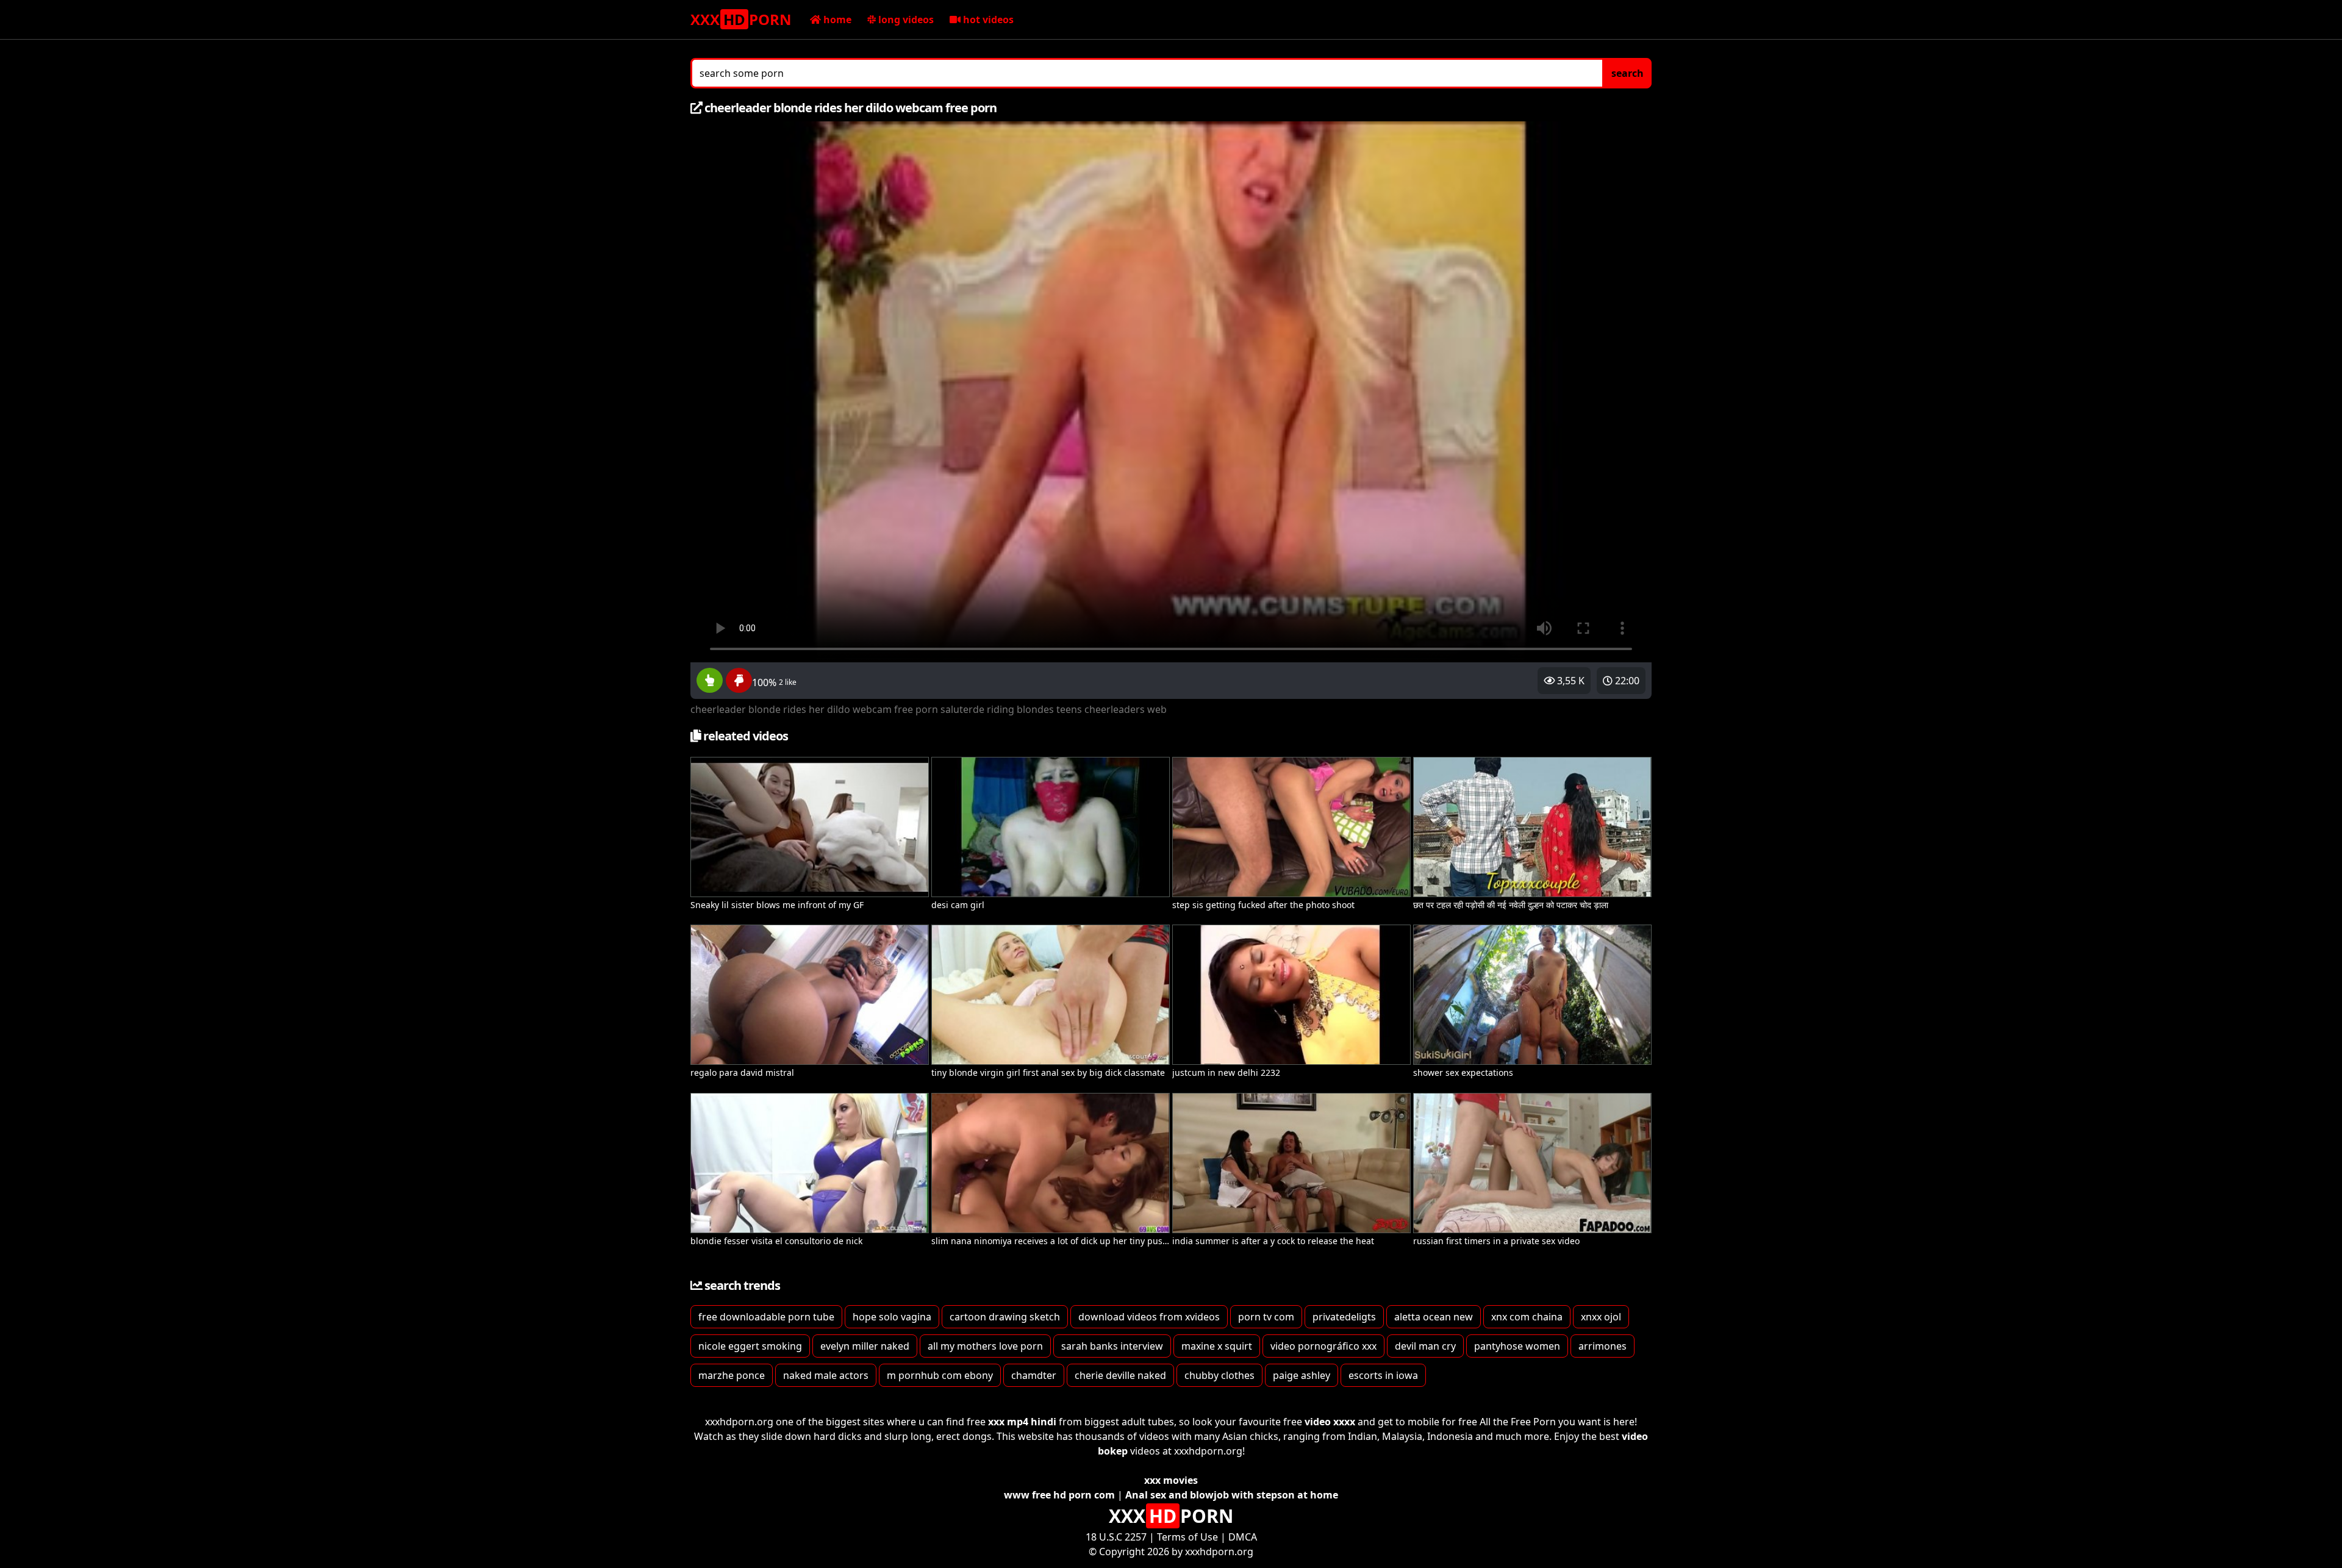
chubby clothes (1219, 1375)
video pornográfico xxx (1323, 1346)
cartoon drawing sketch (1005, 1317)
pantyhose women (1517, 1346)
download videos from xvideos (1149, 1317)
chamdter (1034, 1375)
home (836, 20)
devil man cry (1425, 1346)
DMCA (1243, 1537)
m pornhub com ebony (940, 1375)
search (1628, 73)
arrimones (1603, 1346)
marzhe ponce (732, 1375)
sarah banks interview (1112, 1346)
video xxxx (1330, 1422)
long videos (905, 20)
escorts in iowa (1383, 1375)
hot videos (987, 20)
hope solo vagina (892, 1317)
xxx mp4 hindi (1022, 1422)
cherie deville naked (1120, 1375)
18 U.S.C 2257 (1116, 1537)
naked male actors (826, 1375)
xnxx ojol (1601, 1317)
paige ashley (1302, 1375)
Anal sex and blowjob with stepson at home (1232, 1495)
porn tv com (1266, 1317)
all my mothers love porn (985, 1346)
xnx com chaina (1527, 1317)
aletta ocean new (1434, 1317)
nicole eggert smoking (750, 1346)
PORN (741, 19)
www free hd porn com (1059, 1495)
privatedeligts (1344, 1317)
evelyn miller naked (865, 1346)
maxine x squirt (1217, 1346)
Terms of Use (1187, 1537)
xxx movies (1171, 1480)
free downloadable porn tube (766, 1317)
